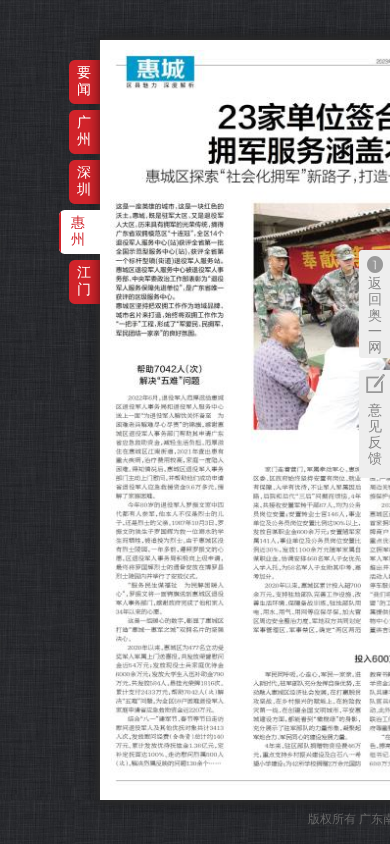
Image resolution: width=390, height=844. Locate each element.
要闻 (84, 80)
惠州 (78, 230)
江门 (84, 280)
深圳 (84, 180)
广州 (84, 130)
